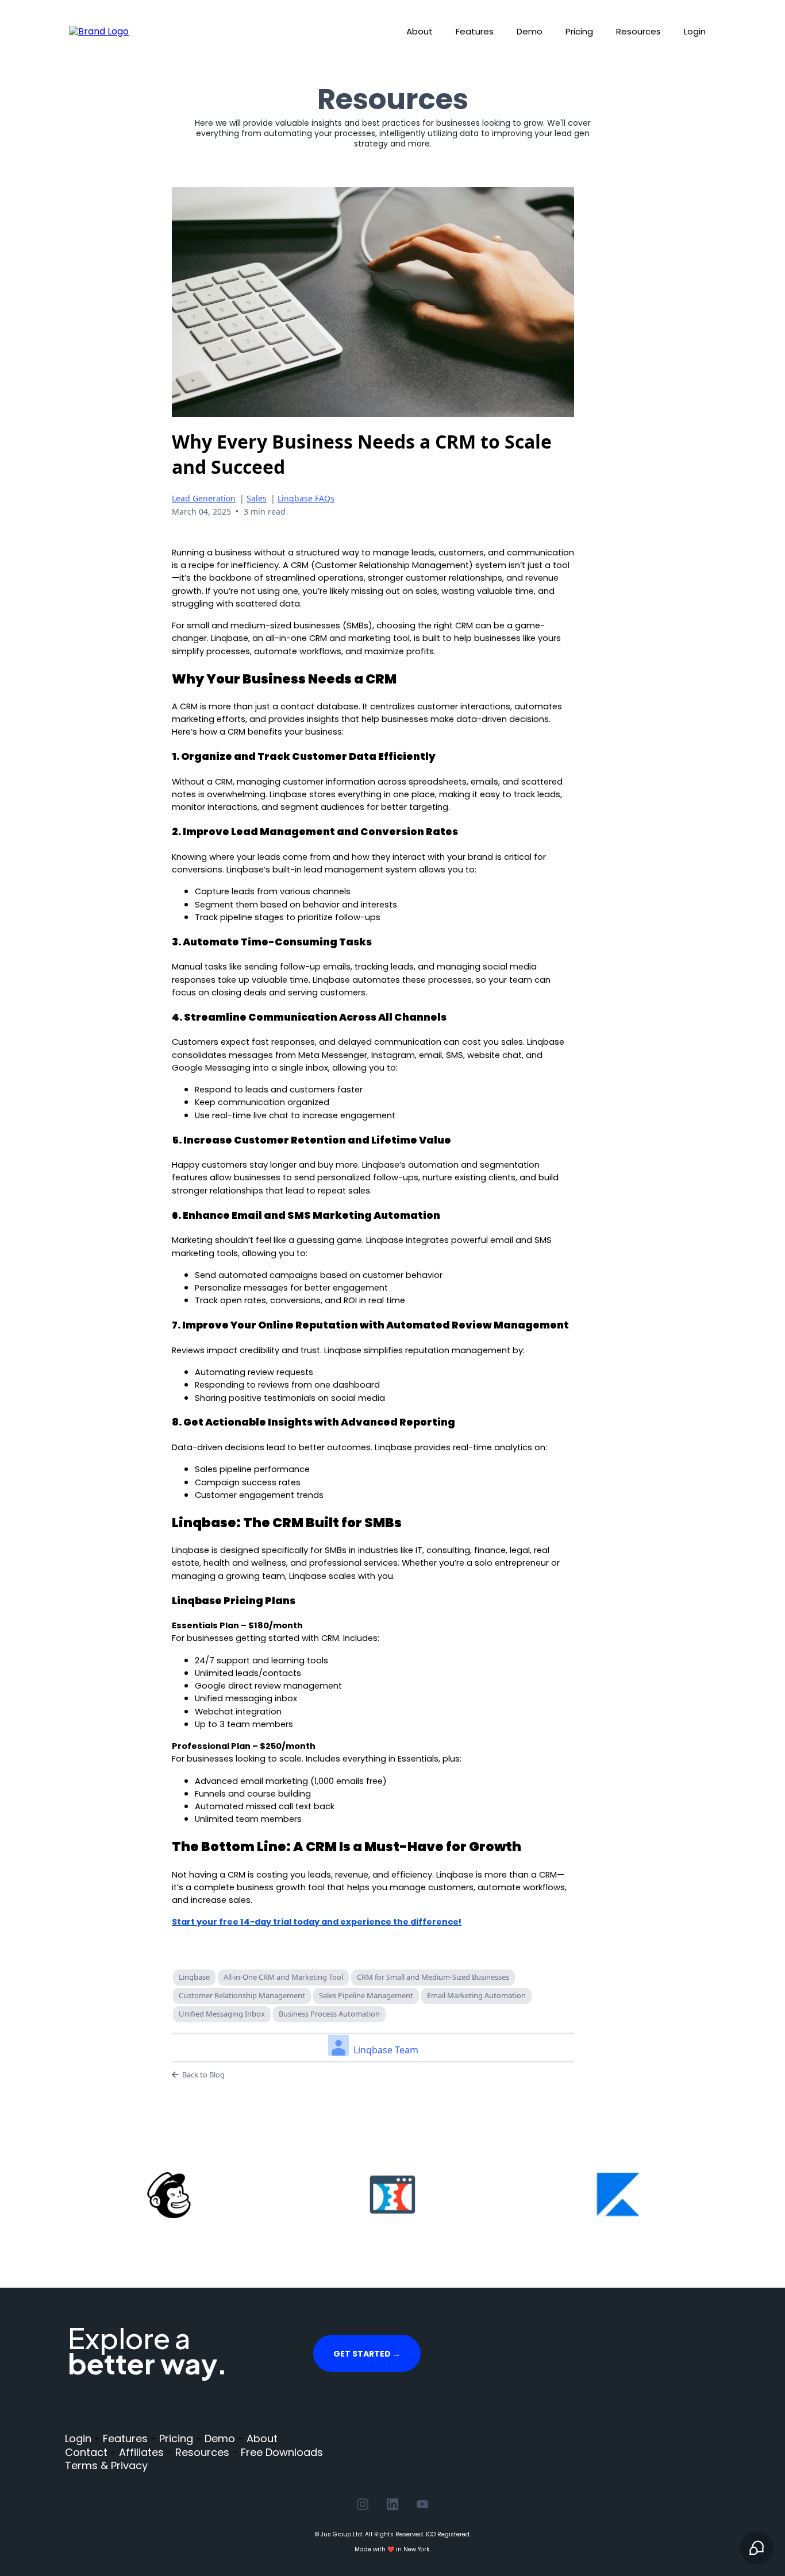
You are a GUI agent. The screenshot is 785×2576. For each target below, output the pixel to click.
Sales (257, 498)
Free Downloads (282, 2452)
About (420, 31)
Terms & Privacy (106, 2465)
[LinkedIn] (392, 2504)
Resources (638, 31)
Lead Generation (204, 498)
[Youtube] (422, 2504)
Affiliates (141, 2452)
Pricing (579, 31)
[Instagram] (363, 2504)
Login (695, 31)
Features (475, 31)
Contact (86, 2452)
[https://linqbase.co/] (99, 31)
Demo (530, 31)
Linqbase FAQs (306, 498)
